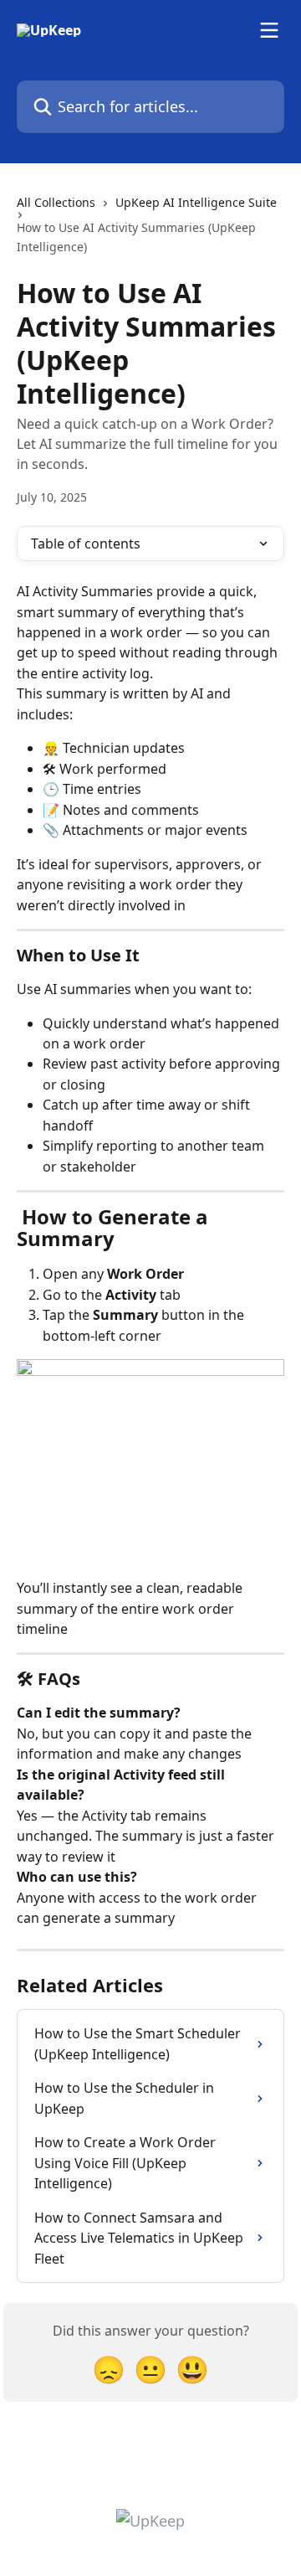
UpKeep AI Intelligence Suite (196, 202)
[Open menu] (269, 30)
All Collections (56, 202)
